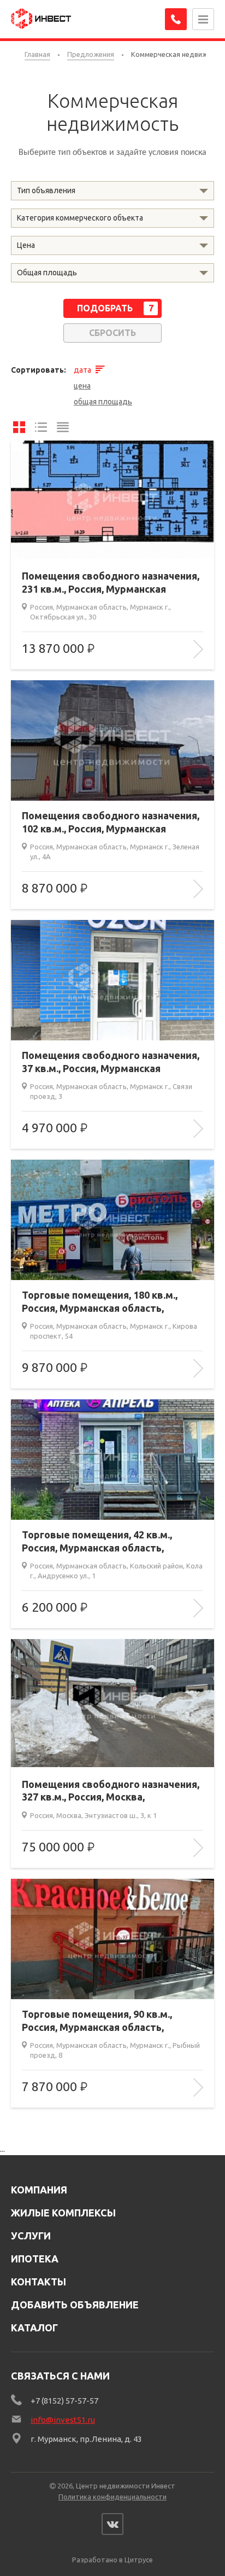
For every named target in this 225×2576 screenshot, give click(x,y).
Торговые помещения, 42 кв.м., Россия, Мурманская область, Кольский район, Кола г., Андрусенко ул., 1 (110, 1542)
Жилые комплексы (63, 2213)
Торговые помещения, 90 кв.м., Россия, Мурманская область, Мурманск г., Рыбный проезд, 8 (97, 2021)
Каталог (34, 2328)
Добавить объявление (75, 2305)
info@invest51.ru (63, 2420)
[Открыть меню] (203, 19)
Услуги (31, 2236)
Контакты (39, 2282)
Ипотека (35, 2259)
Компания (39, 2190)
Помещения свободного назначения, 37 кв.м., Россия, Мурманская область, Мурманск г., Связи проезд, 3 (111, 1062)
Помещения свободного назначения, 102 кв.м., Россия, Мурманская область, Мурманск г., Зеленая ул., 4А (112, 823)
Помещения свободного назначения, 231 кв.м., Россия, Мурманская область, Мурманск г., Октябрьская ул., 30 (111, 583)
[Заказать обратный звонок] (176, 19)
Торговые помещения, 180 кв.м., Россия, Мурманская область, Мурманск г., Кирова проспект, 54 (102, 1302)
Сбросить (112, 333)
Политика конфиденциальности (112, 2497)
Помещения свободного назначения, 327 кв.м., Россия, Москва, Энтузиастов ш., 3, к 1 (111, 1791)
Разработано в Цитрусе (112, 2560)
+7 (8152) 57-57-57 (64, 2401)
